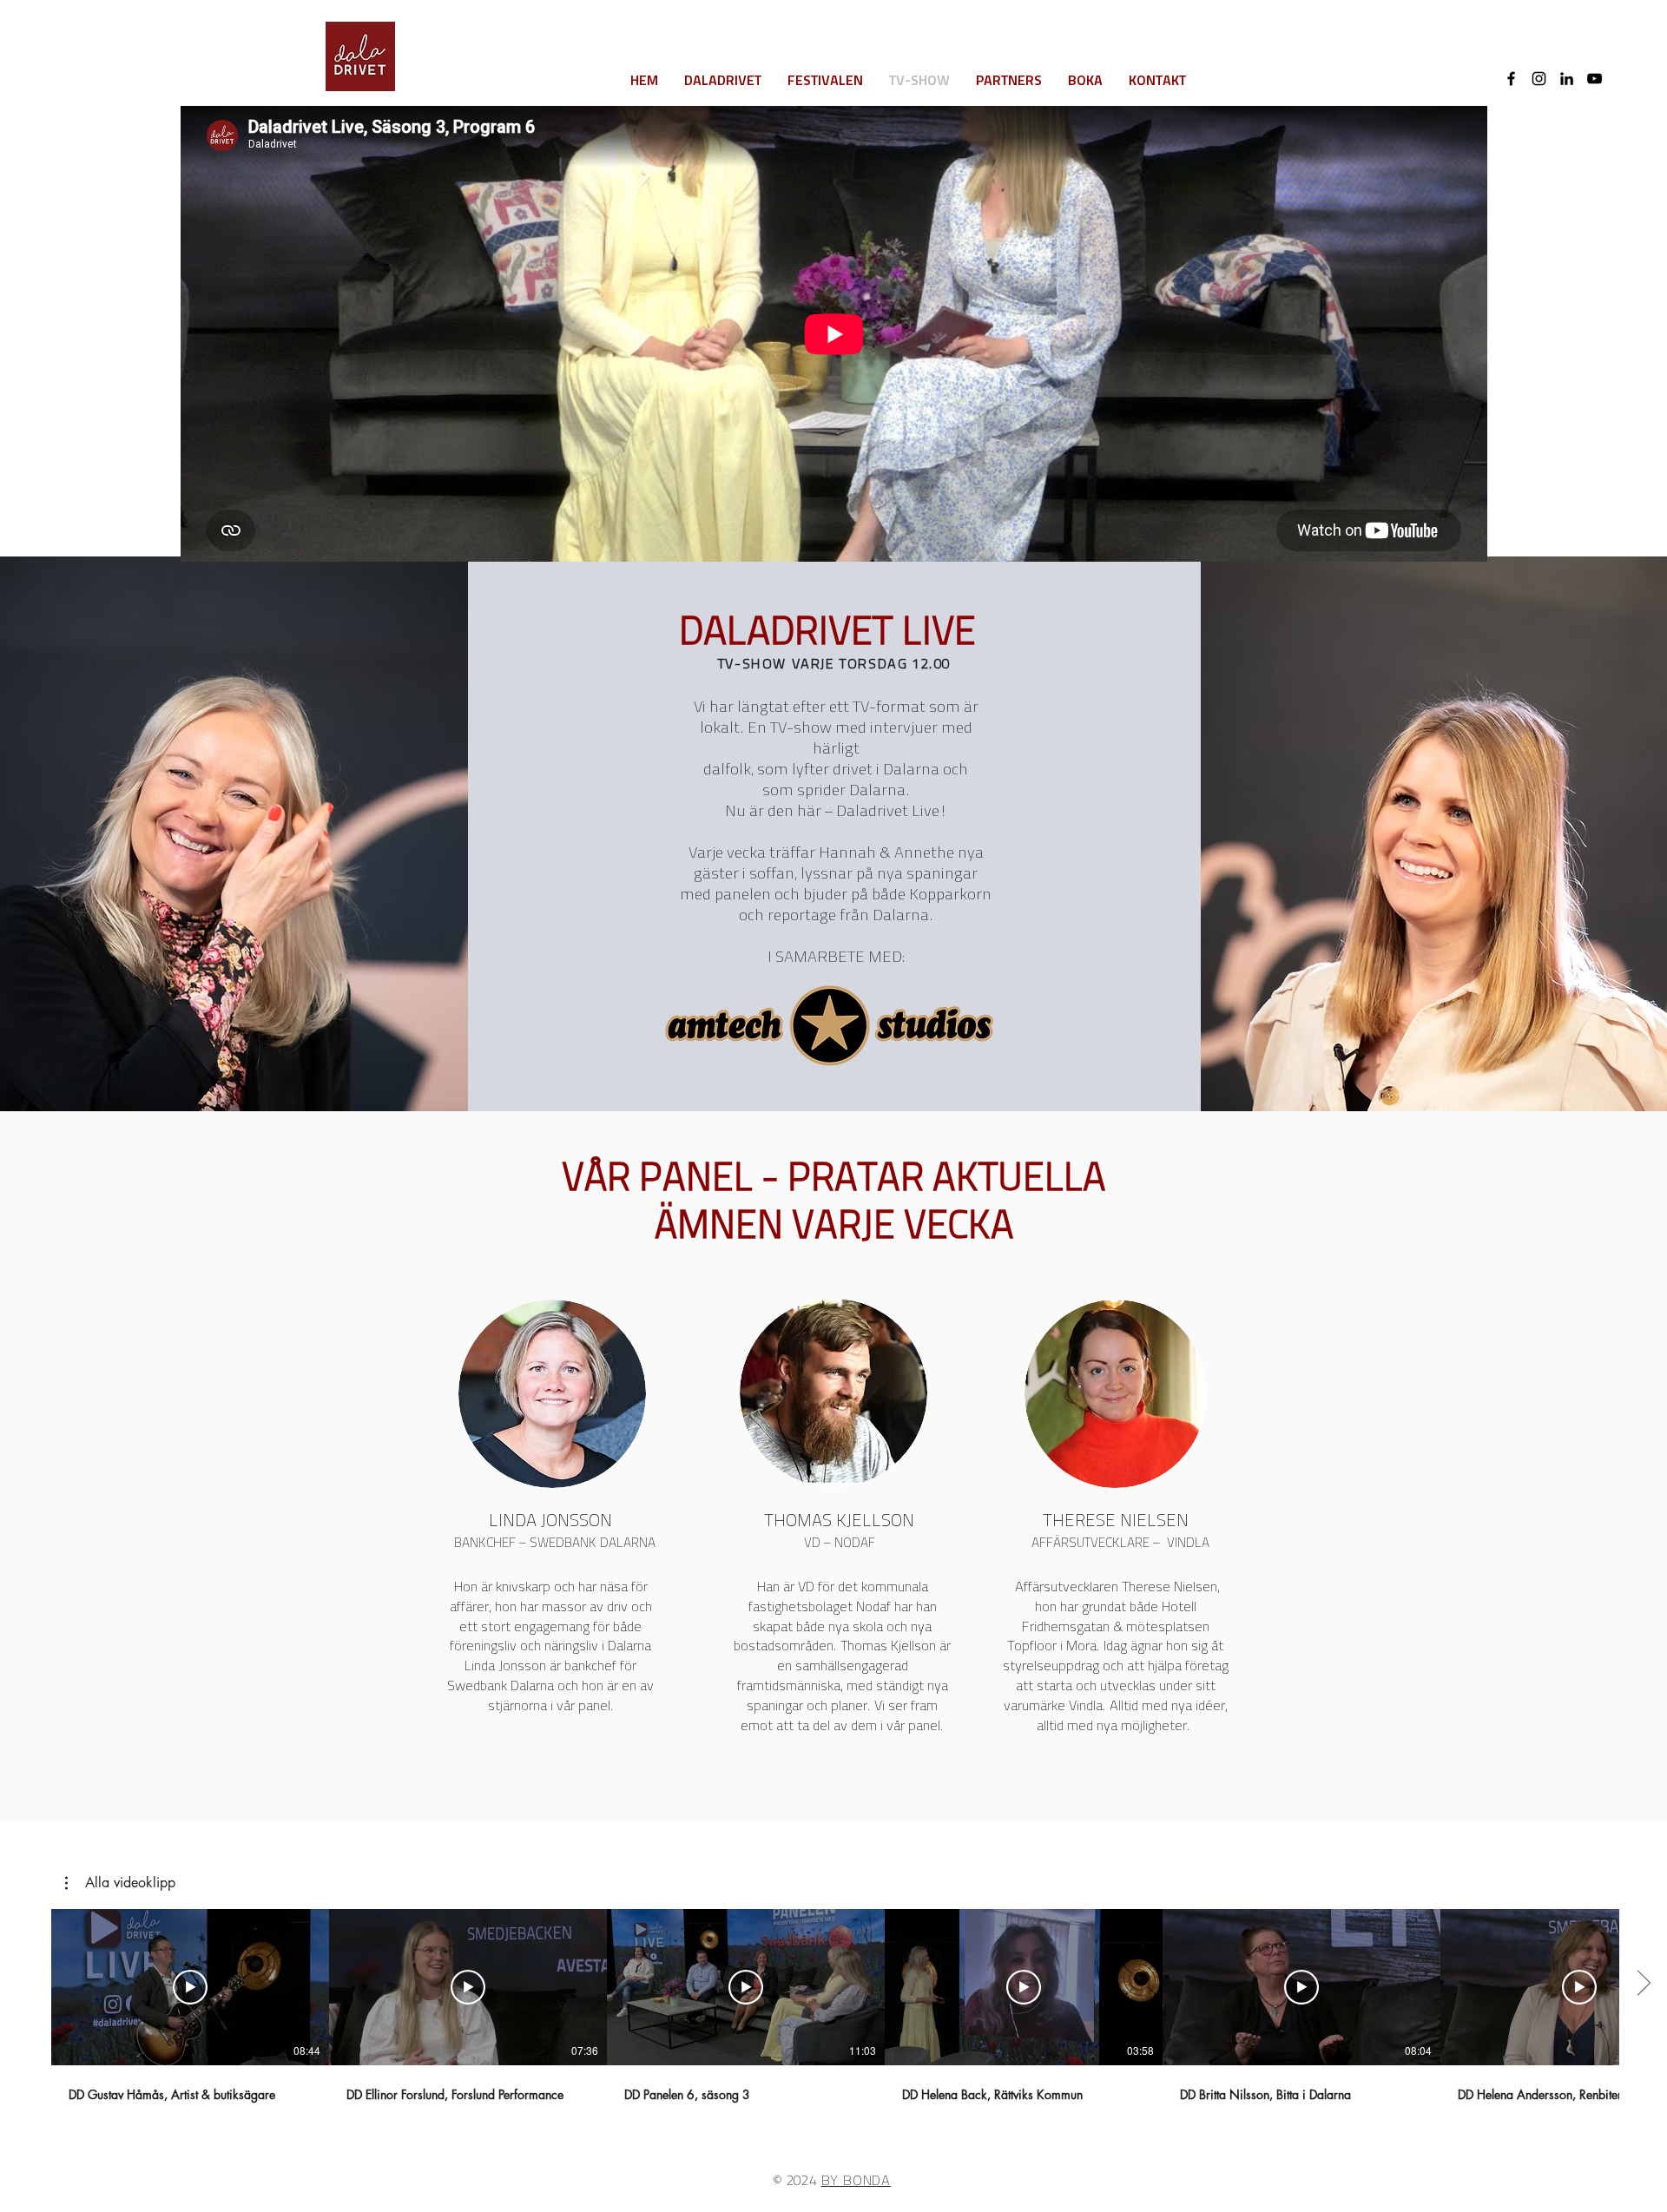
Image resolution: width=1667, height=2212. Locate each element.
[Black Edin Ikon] (1567, 79)
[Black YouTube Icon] (1595, 79)
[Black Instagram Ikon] (1539, 79)
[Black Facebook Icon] (1511, 79)
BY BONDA (856, 2182)
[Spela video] (190, 1987)
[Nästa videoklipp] (1643, 1984)
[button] (120, 1883)
